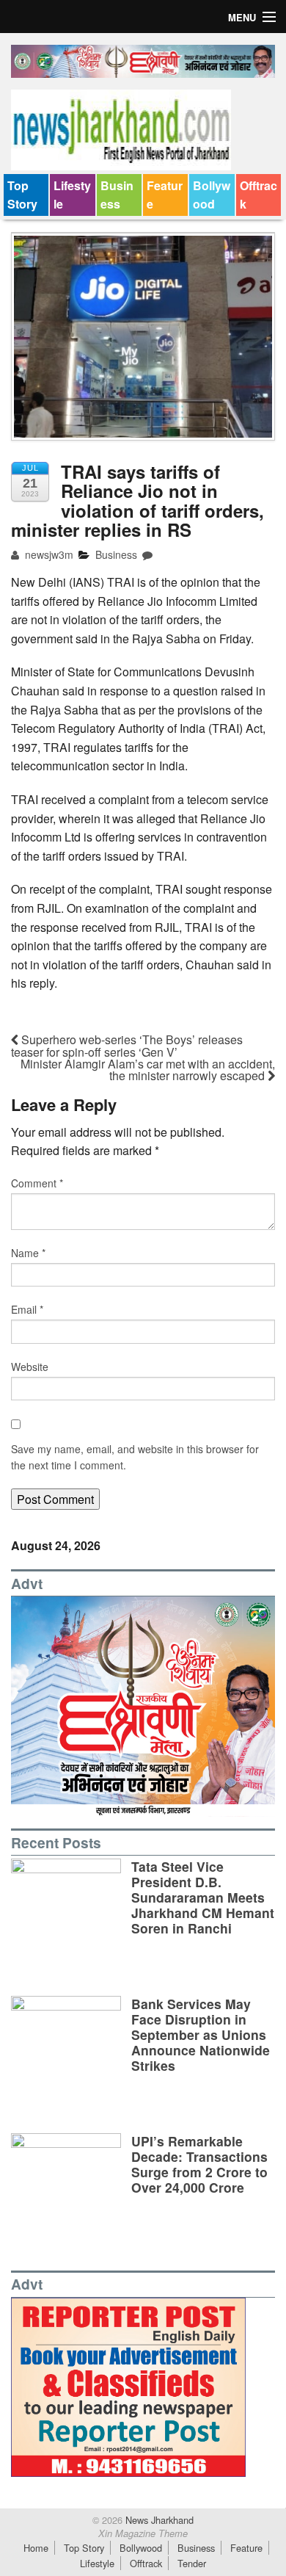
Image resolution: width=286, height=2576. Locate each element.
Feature (165, 195)
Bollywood (212, 195)
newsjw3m (48, 554)
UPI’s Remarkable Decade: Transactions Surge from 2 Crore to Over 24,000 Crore (199, 2164)
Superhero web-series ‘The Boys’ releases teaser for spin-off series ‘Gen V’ (127, 1046)
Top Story (22, 195)
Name (28, 1253)
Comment (37, 1183)
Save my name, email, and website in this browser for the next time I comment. (135, 1457)
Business (117, 195)
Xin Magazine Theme (143, 2533)
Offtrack (258, 195)
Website (30, 1367)
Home (36, 2548)
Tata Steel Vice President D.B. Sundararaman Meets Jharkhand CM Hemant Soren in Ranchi (203, 1897)
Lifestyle (72, 195)
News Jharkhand (158, 2520)
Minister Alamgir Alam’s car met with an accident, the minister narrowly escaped (148, 1070)
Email (27, 1309)
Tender (192, 2563)
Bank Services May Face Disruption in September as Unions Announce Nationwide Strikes (201, 2034)
